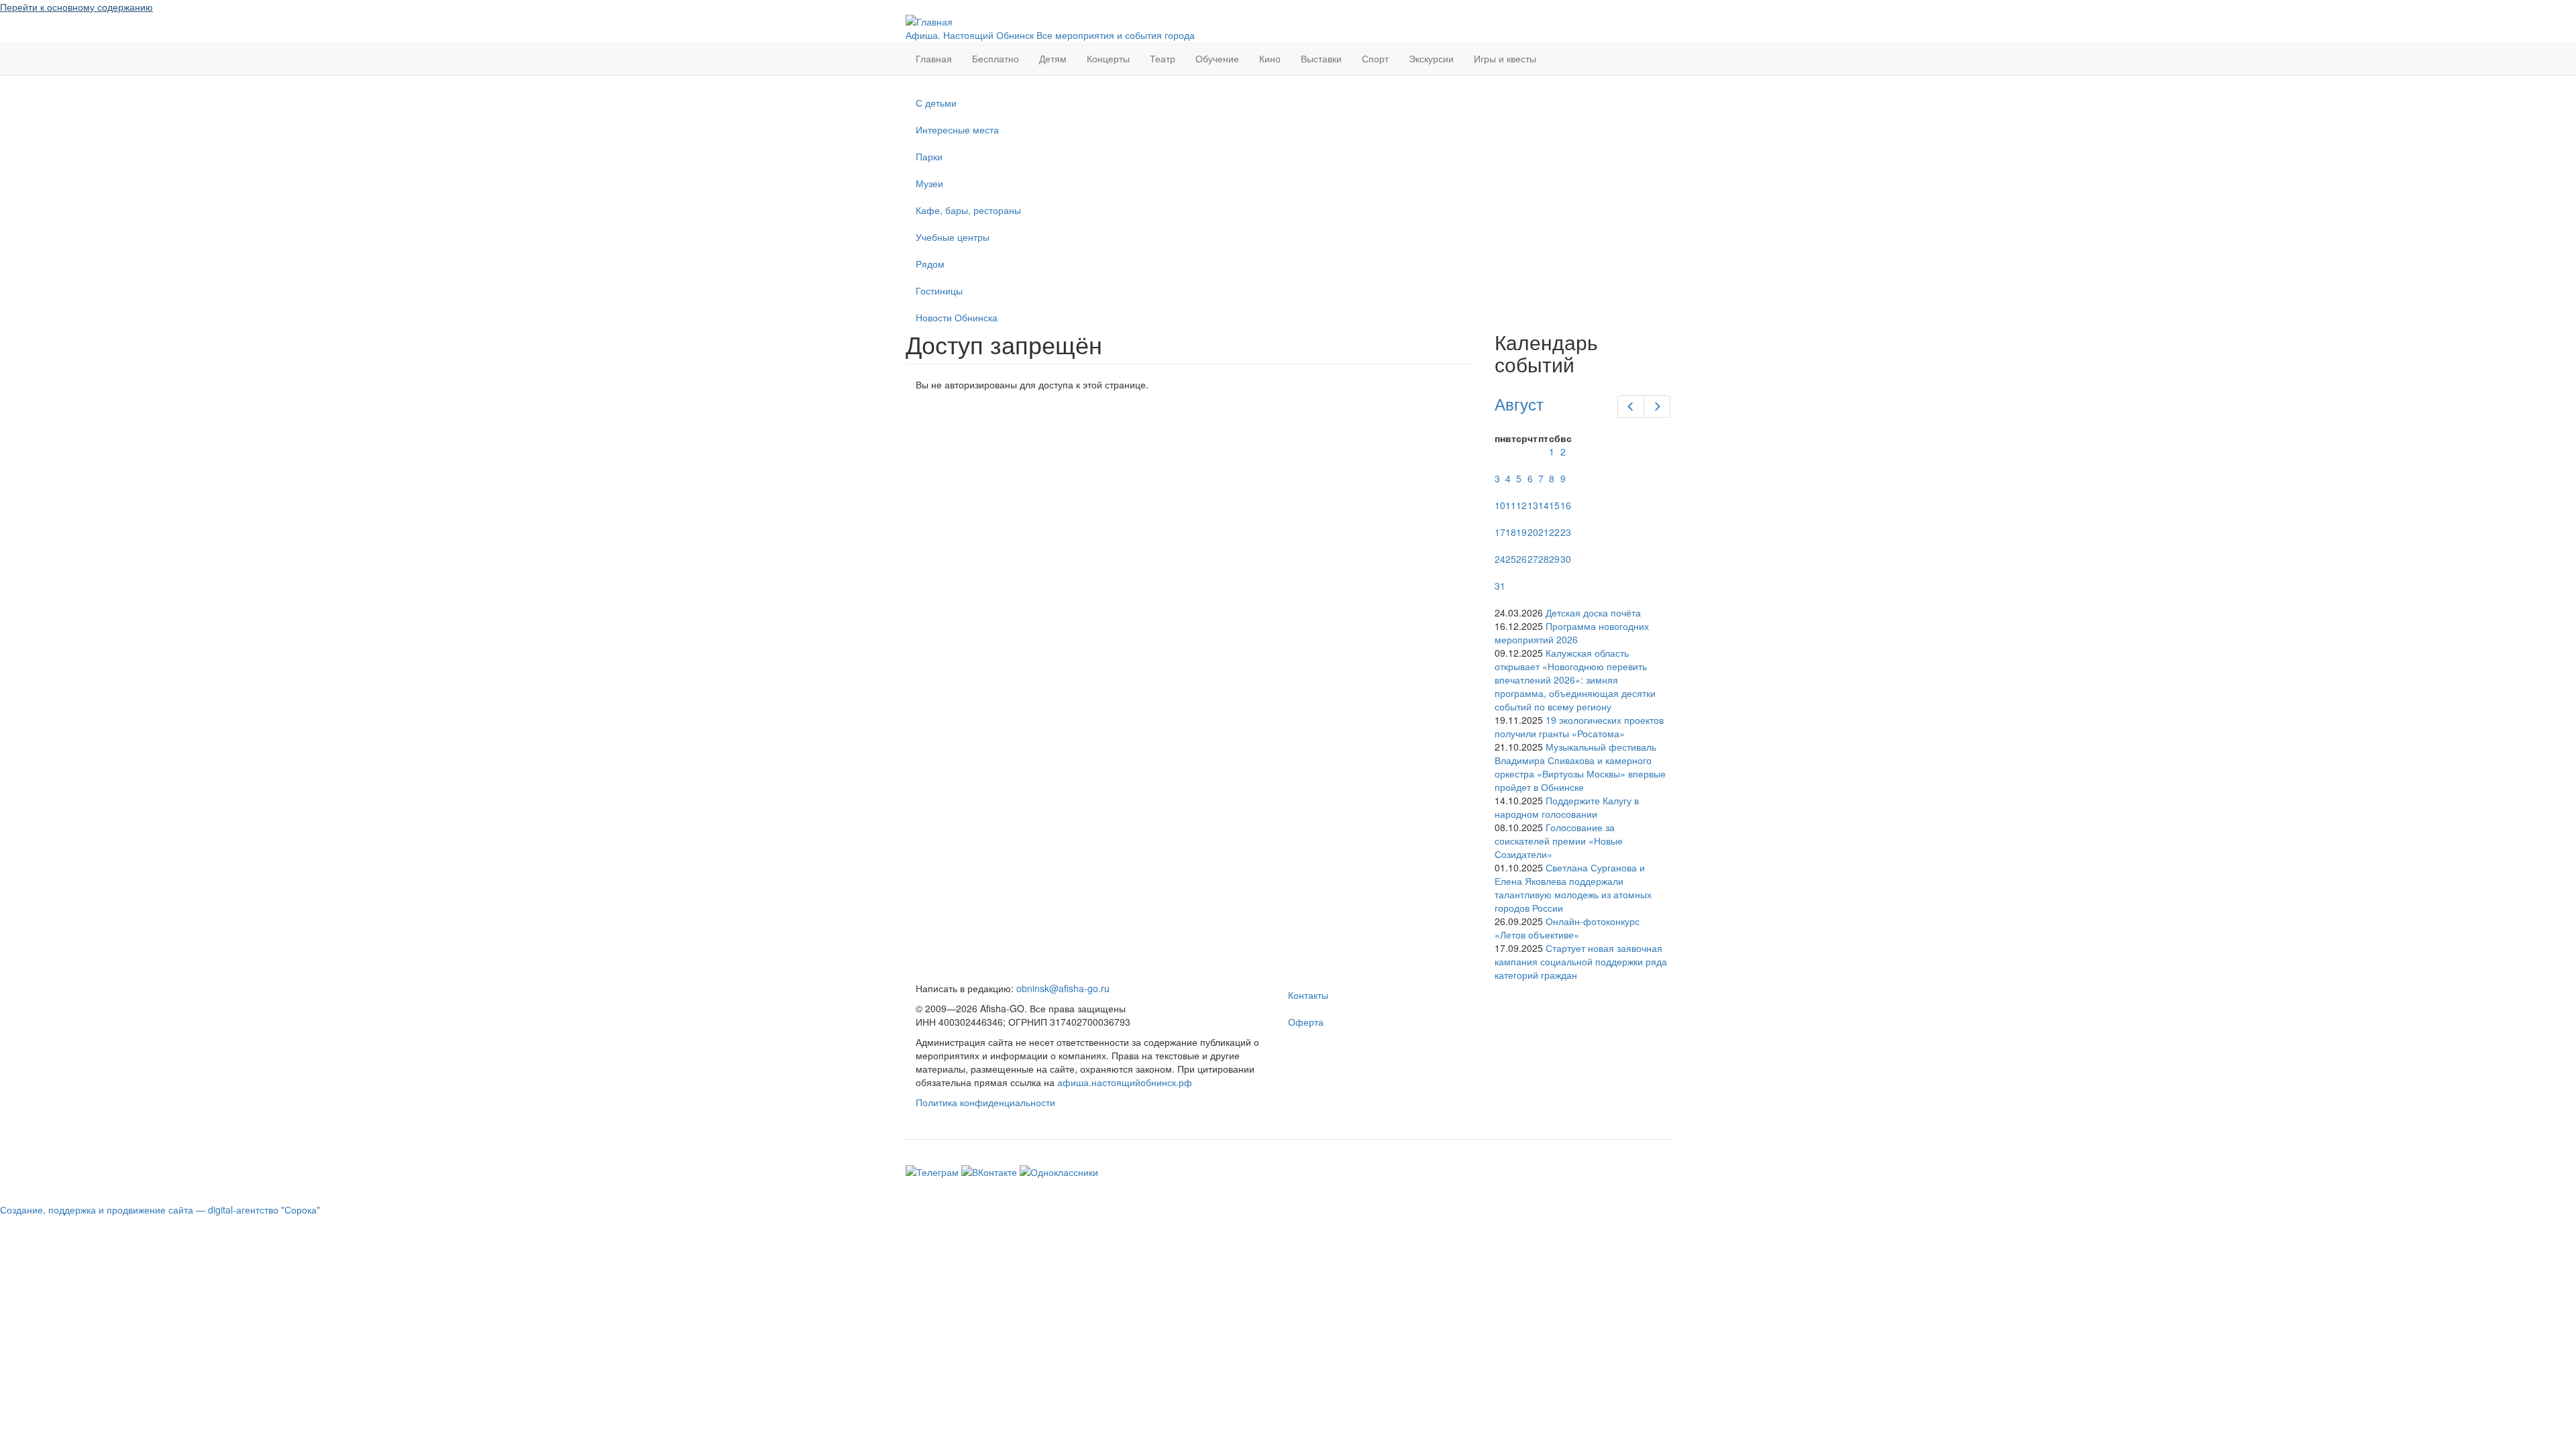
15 (1554, 505)
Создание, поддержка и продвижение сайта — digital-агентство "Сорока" (160, 1210)
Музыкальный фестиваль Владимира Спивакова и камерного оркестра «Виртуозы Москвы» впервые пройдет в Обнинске (1580, 767)
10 (1500, 505)
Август (1519, 404)
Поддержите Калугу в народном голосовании (1567, 807)
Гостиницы (939, 290)
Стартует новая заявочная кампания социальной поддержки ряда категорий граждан (1581, 961)
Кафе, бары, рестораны (968, 210)
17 (1500, 532)
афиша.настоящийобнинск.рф (1125, 1082)
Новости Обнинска (957, 317)
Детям (1053, 58)
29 (1554, 559)
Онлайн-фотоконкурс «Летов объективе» (1567, 928)
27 (1533, 559)
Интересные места (957, 129)
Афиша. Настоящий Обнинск (970, 35)
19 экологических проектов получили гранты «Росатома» (1579, 727)
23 (1566, 532)
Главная (934, 58)
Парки (929, 156)
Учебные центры (953, 237)
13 (1533, 505)
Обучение (1217, 58)
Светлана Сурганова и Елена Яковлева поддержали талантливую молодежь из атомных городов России (1573, 888)
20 (1533, 532)
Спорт (1375, 58)
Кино (1270, 58)
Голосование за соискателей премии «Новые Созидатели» (1559, 841)
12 (1521, 505)
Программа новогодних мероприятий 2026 (1572, 633)
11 (1511, 505)
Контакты (1308, 995)
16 (1566, 505)
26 (1521, 559)
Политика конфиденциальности (985, 1102)
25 (1511, 559)
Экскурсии (1431, 58)
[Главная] (929, 20)
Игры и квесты (1505, 58)
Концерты (1108, 58)
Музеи (929, 183)
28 (1544, 559)
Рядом (930, 264)
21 (1544, 532)
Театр (1163, 58)
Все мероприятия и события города (1116, 35)
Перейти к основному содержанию (76, 7)
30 (1566, 559)
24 (1500, 559)
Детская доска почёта (1593, 612)
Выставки (1321, 58)
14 (1544, 505)
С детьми (936, 103)
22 (1554, 532)
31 (1500, 586)
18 (1511, 532)
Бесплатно (996, 58)
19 (1521, 532)
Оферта (1306, 1022)
